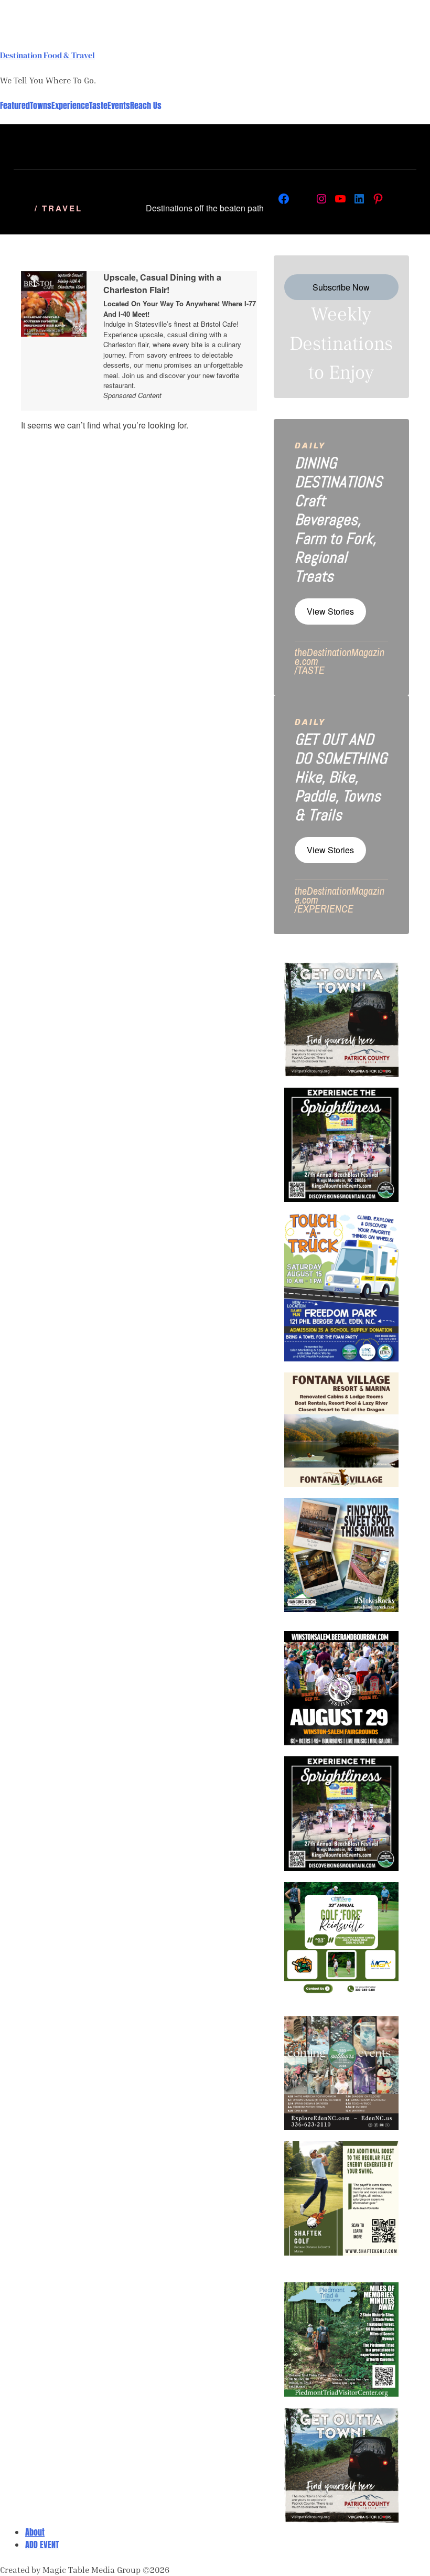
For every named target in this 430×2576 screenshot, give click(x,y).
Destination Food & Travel (47, 55)
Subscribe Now (341, 287)
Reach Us (146, 105)
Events (119, 105)
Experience (70, 105)
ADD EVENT (42, 2545)
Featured (15, 105)
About (35, 2532)
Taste (98, 105)
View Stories (330, 611)
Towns (41, 105)
